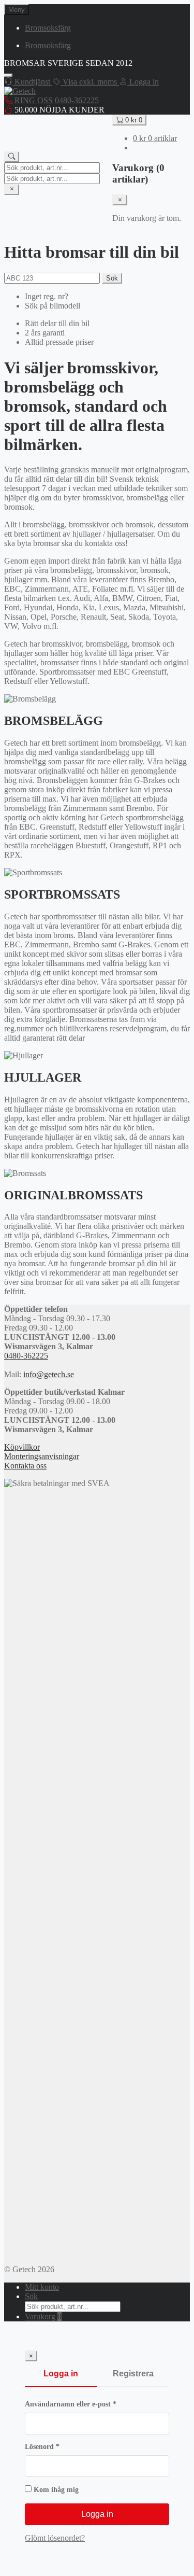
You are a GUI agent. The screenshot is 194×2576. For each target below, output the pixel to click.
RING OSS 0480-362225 (56, 100)
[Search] (12, 157)
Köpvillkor (22, 1447)
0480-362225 (26, 1356)
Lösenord (63, 2447)
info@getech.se (49, 1374)
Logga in (61, 2374)
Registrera (133, 2374)
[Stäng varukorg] (120, 200)
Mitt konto (42, 2287)
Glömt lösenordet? (55, 2538)
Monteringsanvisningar (42, 1456)
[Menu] (8, 75)
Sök (112, 278)
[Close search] (12, 190)
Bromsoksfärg (48, 28)
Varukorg (43, 2316)
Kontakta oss (25, 1466)
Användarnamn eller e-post (91, 2404)
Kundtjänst (32, 82)
